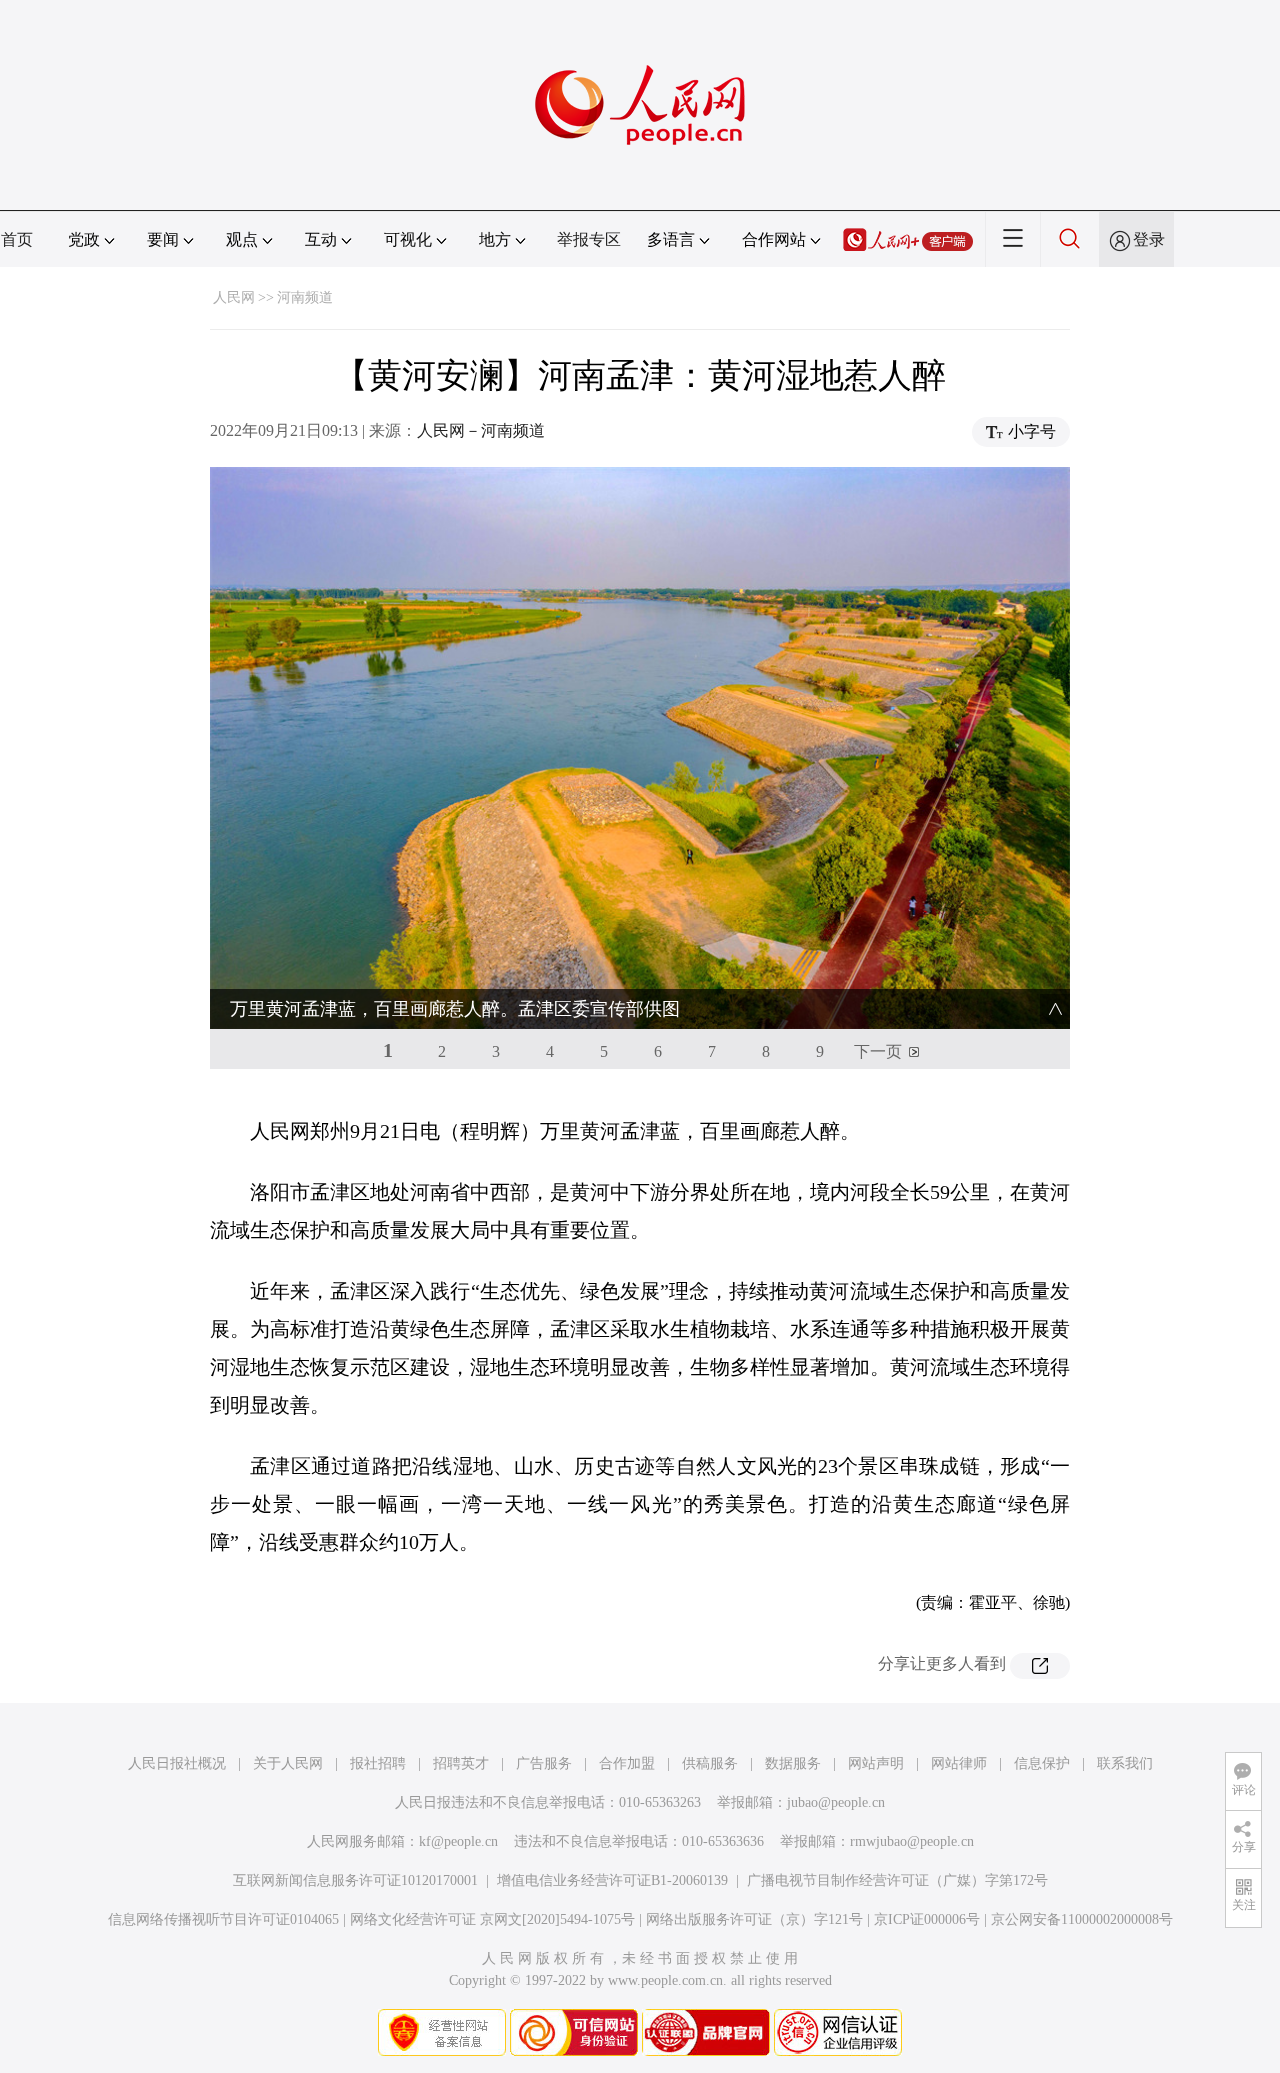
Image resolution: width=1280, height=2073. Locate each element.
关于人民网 (288, 1763)
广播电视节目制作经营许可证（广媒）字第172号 (897, 1880)
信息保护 (1042, 1763)
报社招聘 (378, 1763)
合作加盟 (627, 1763)
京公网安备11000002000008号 (1082, 1919)
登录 (1149, 239)
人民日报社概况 (177, 1763)
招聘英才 (461, 1763)
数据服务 (793, 1763)
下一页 (878, 1051)
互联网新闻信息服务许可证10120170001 (355, 1880)
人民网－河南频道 (481, 430)
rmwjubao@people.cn (912, 1841)
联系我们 (1125, 1763)
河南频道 (305, 297)
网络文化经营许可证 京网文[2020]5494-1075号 (492, 1919)
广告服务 (544, 1763)
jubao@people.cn (836, 1802)
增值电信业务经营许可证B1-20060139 (612, 1880)
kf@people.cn (458, 1841)
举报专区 (589, 239)
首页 (17, 239)
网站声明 (876, 1763)
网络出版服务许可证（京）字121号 (754, 1919)
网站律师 (959, 1763)
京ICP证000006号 (927, 1919)
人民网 (234, 297)
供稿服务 (710, 1763)
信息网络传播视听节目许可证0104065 (223, 1919)
